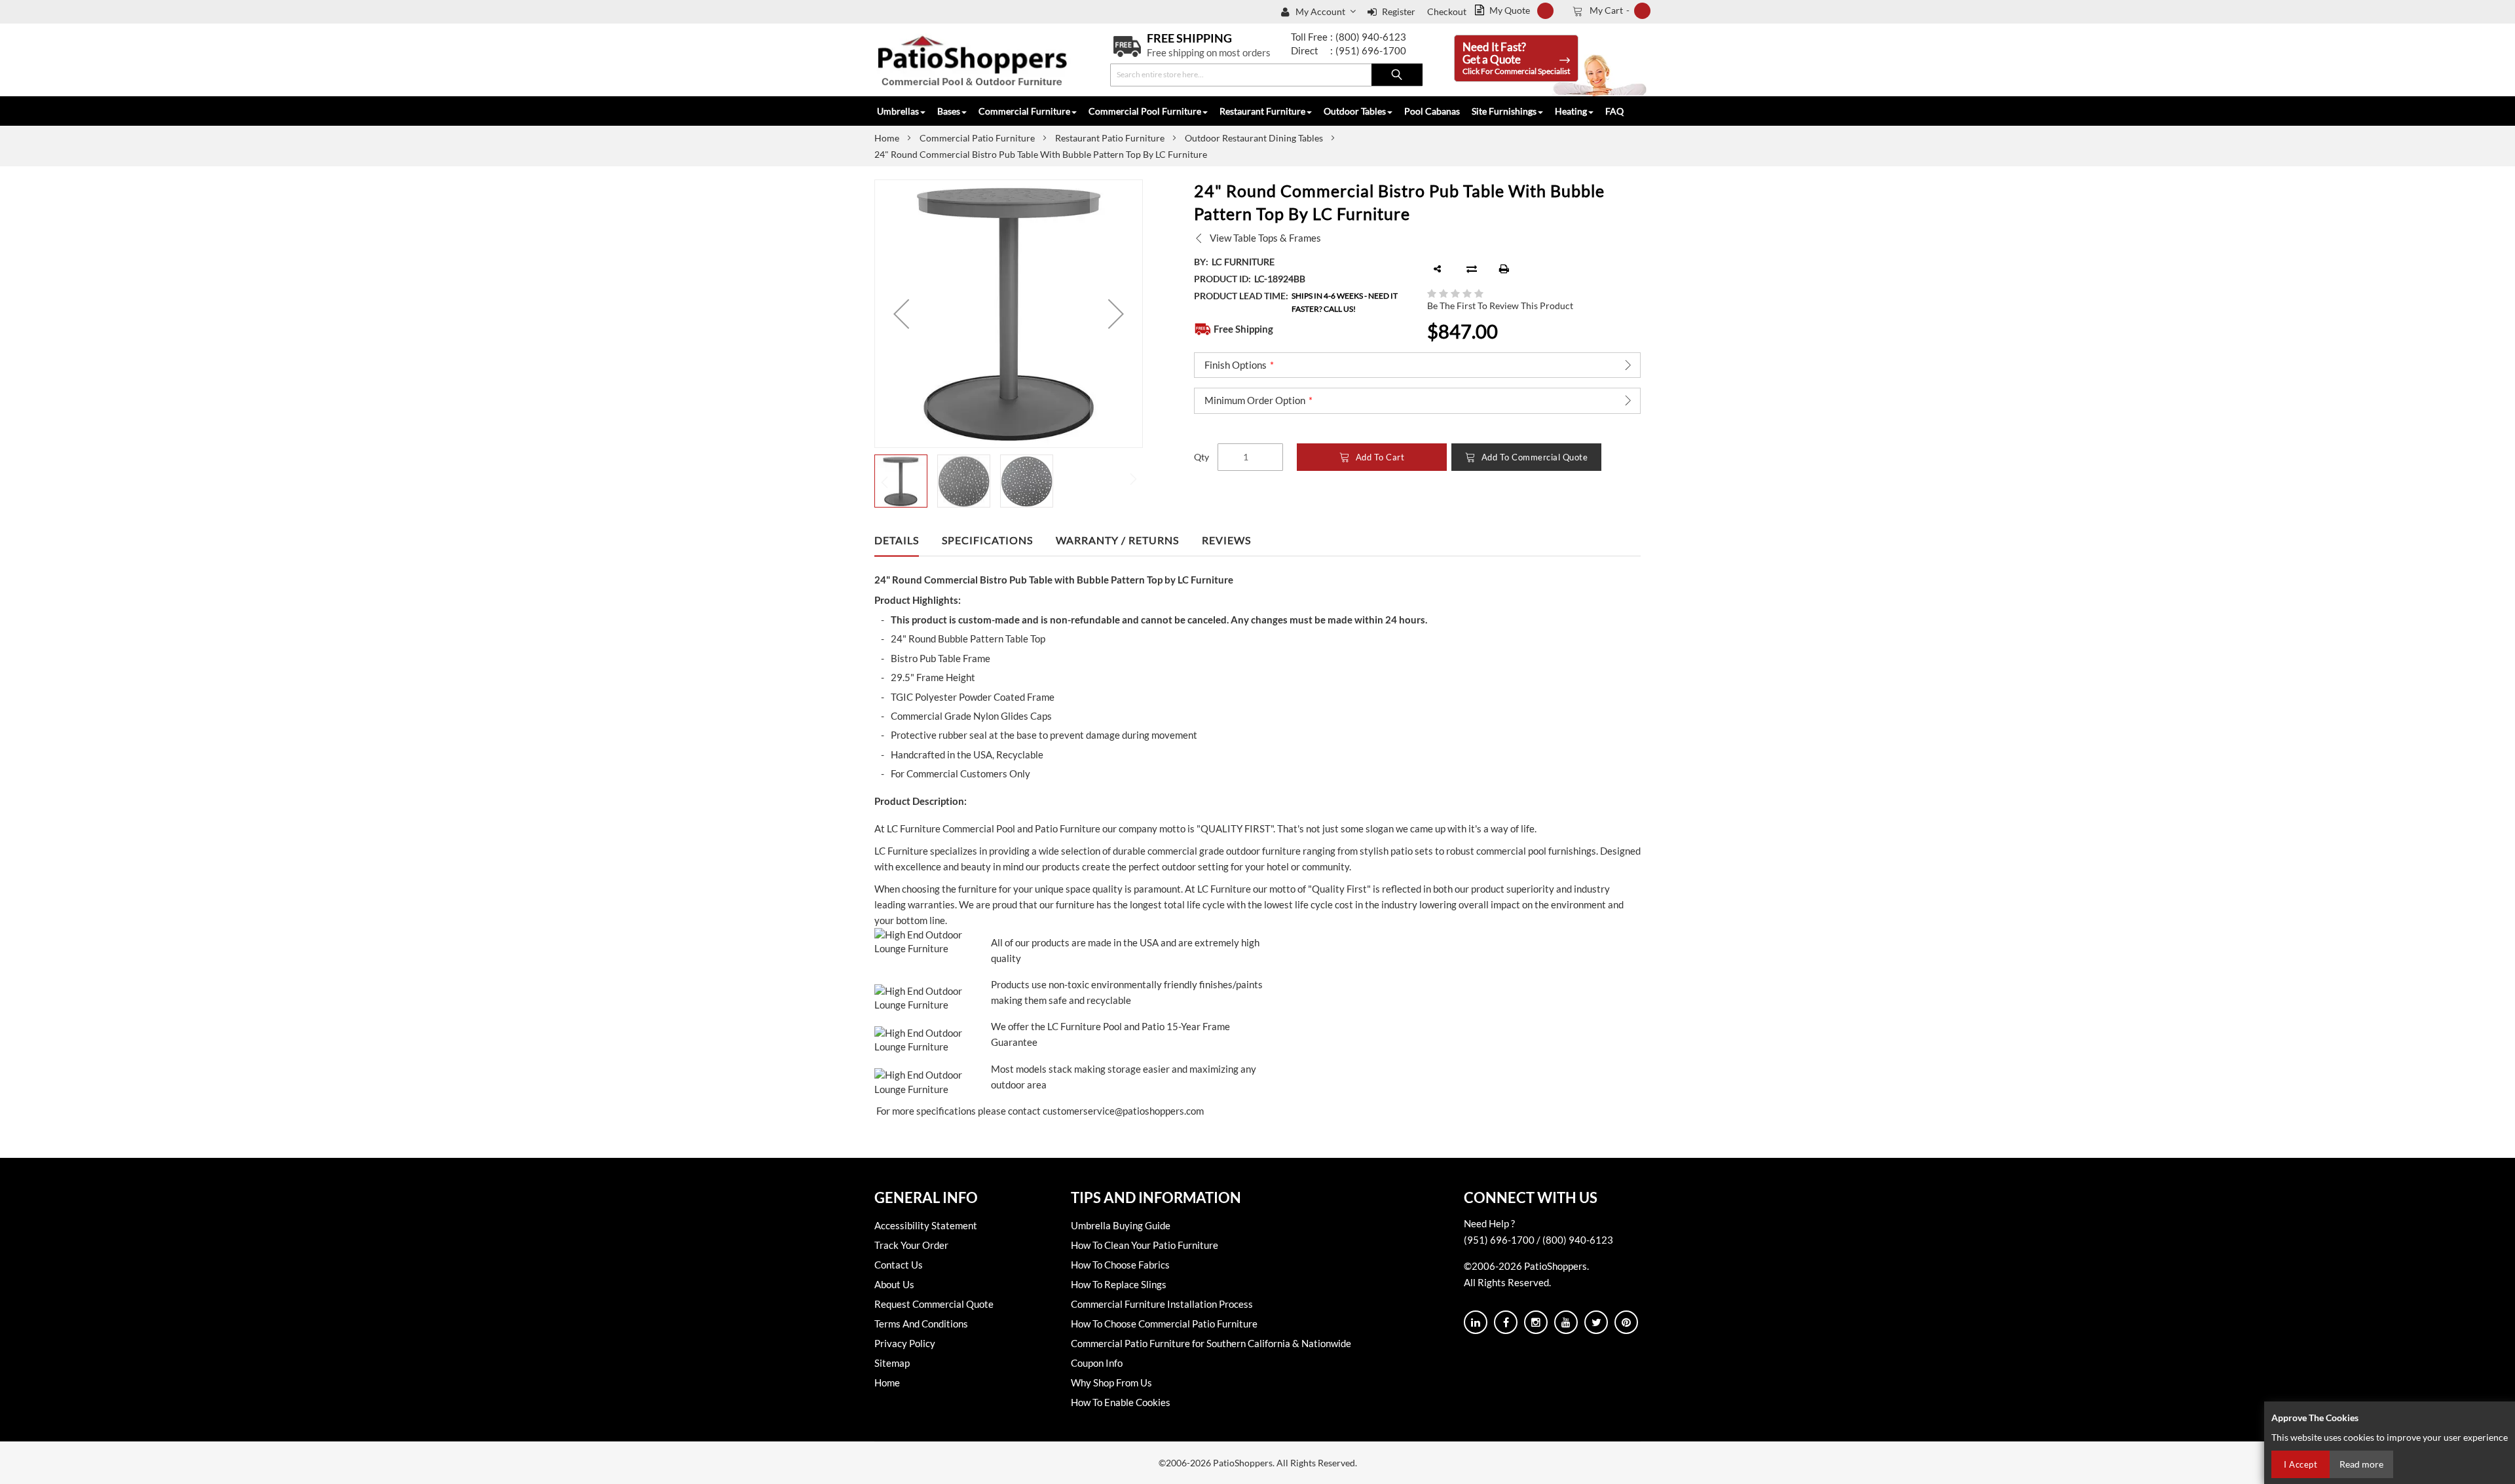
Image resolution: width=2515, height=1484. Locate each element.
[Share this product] (1438, 269)
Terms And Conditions (921, 1324)
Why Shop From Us (1111, 1382)
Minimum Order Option (1255, 400)
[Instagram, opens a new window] (1536, 1322)
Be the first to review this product (1500, 306)
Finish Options (1236, 365)
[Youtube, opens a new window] (1566, 1322)
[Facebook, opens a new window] (1506, 1322)
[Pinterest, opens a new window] (1626, 1322)
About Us (894, 1284)
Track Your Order (911, 1245)
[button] (1327, 12)
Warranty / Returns (1117, 540)
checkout (1447, 11)
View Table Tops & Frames (1265, 238)
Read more (2361, 1464)
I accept (2301, 1464)
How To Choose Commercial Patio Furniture (1164, 1324)
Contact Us (899, 1265)
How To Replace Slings (1119, 1284)
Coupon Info (1097, 1363)
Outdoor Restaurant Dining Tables (1254, 138)
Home (887, 138)
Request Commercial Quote (934, 1304)
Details (897, 540)
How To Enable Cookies (1121, 1402)
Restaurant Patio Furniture (1110, 138)
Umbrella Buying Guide (1121, 1225)
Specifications (987, 540)
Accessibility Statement (926, 1225)
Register (1399, 11)
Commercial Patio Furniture (977, 138)
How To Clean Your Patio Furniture (1145, 1245)
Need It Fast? (1516, 58)
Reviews (1226, 540)
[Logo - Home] (973, 60)
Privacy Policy (905, 1343)
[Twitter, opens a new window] (1596, 1322)
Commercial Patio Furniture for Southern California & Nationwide (1211, 1343)
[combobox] (1266, 75)
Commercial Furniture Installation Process (1162, 1304)
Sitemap (892, 1363)
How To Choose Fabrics (1120, 1265)
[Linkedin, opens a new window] (1476, 1322)
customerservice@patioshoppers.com (1123, 1111)
